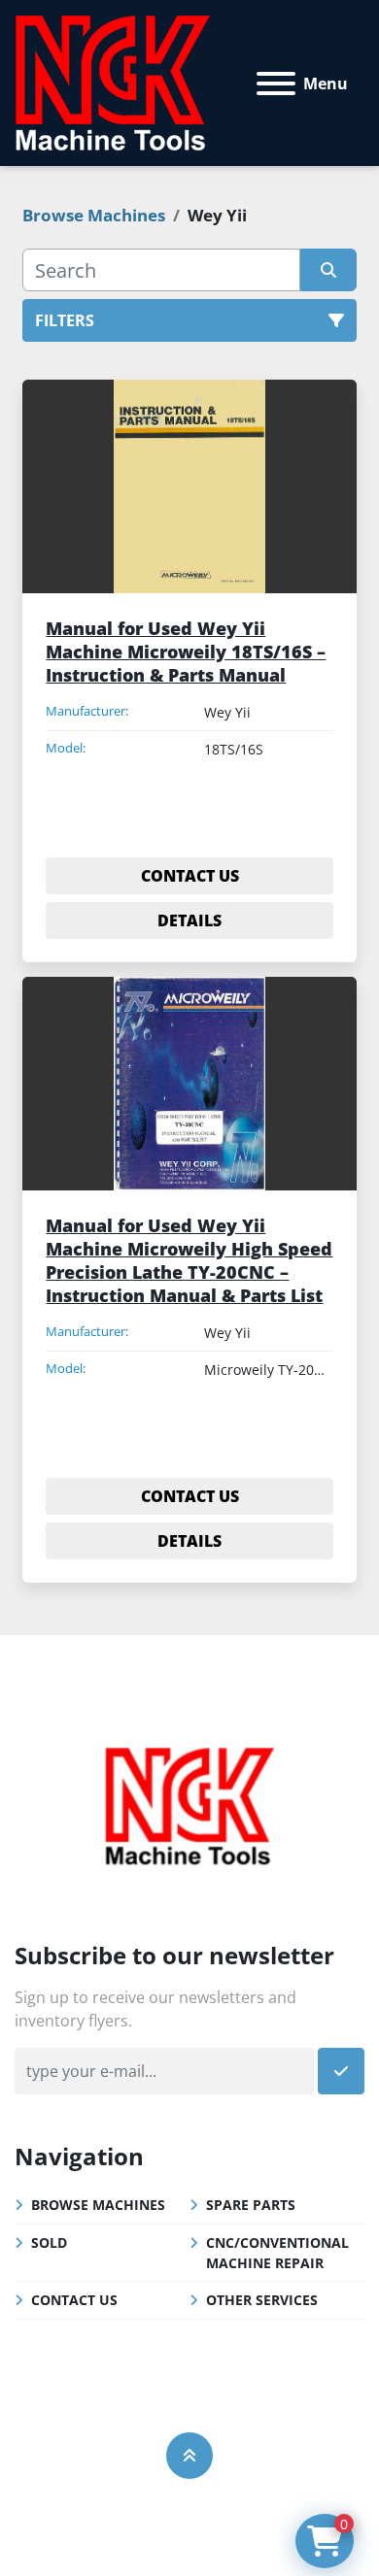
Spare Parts (251, 2205)
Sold (49, 2242)
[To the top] (189, 2456)
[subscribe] (341, 2071)
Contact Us (74, 2300)
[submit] (328, 270)
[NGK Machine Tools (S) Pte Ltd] (189, 1803)
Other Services (262, 2300)
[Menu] (276, 84)
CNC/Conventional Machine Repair (277, 2253)
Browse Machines (98, 2205)
